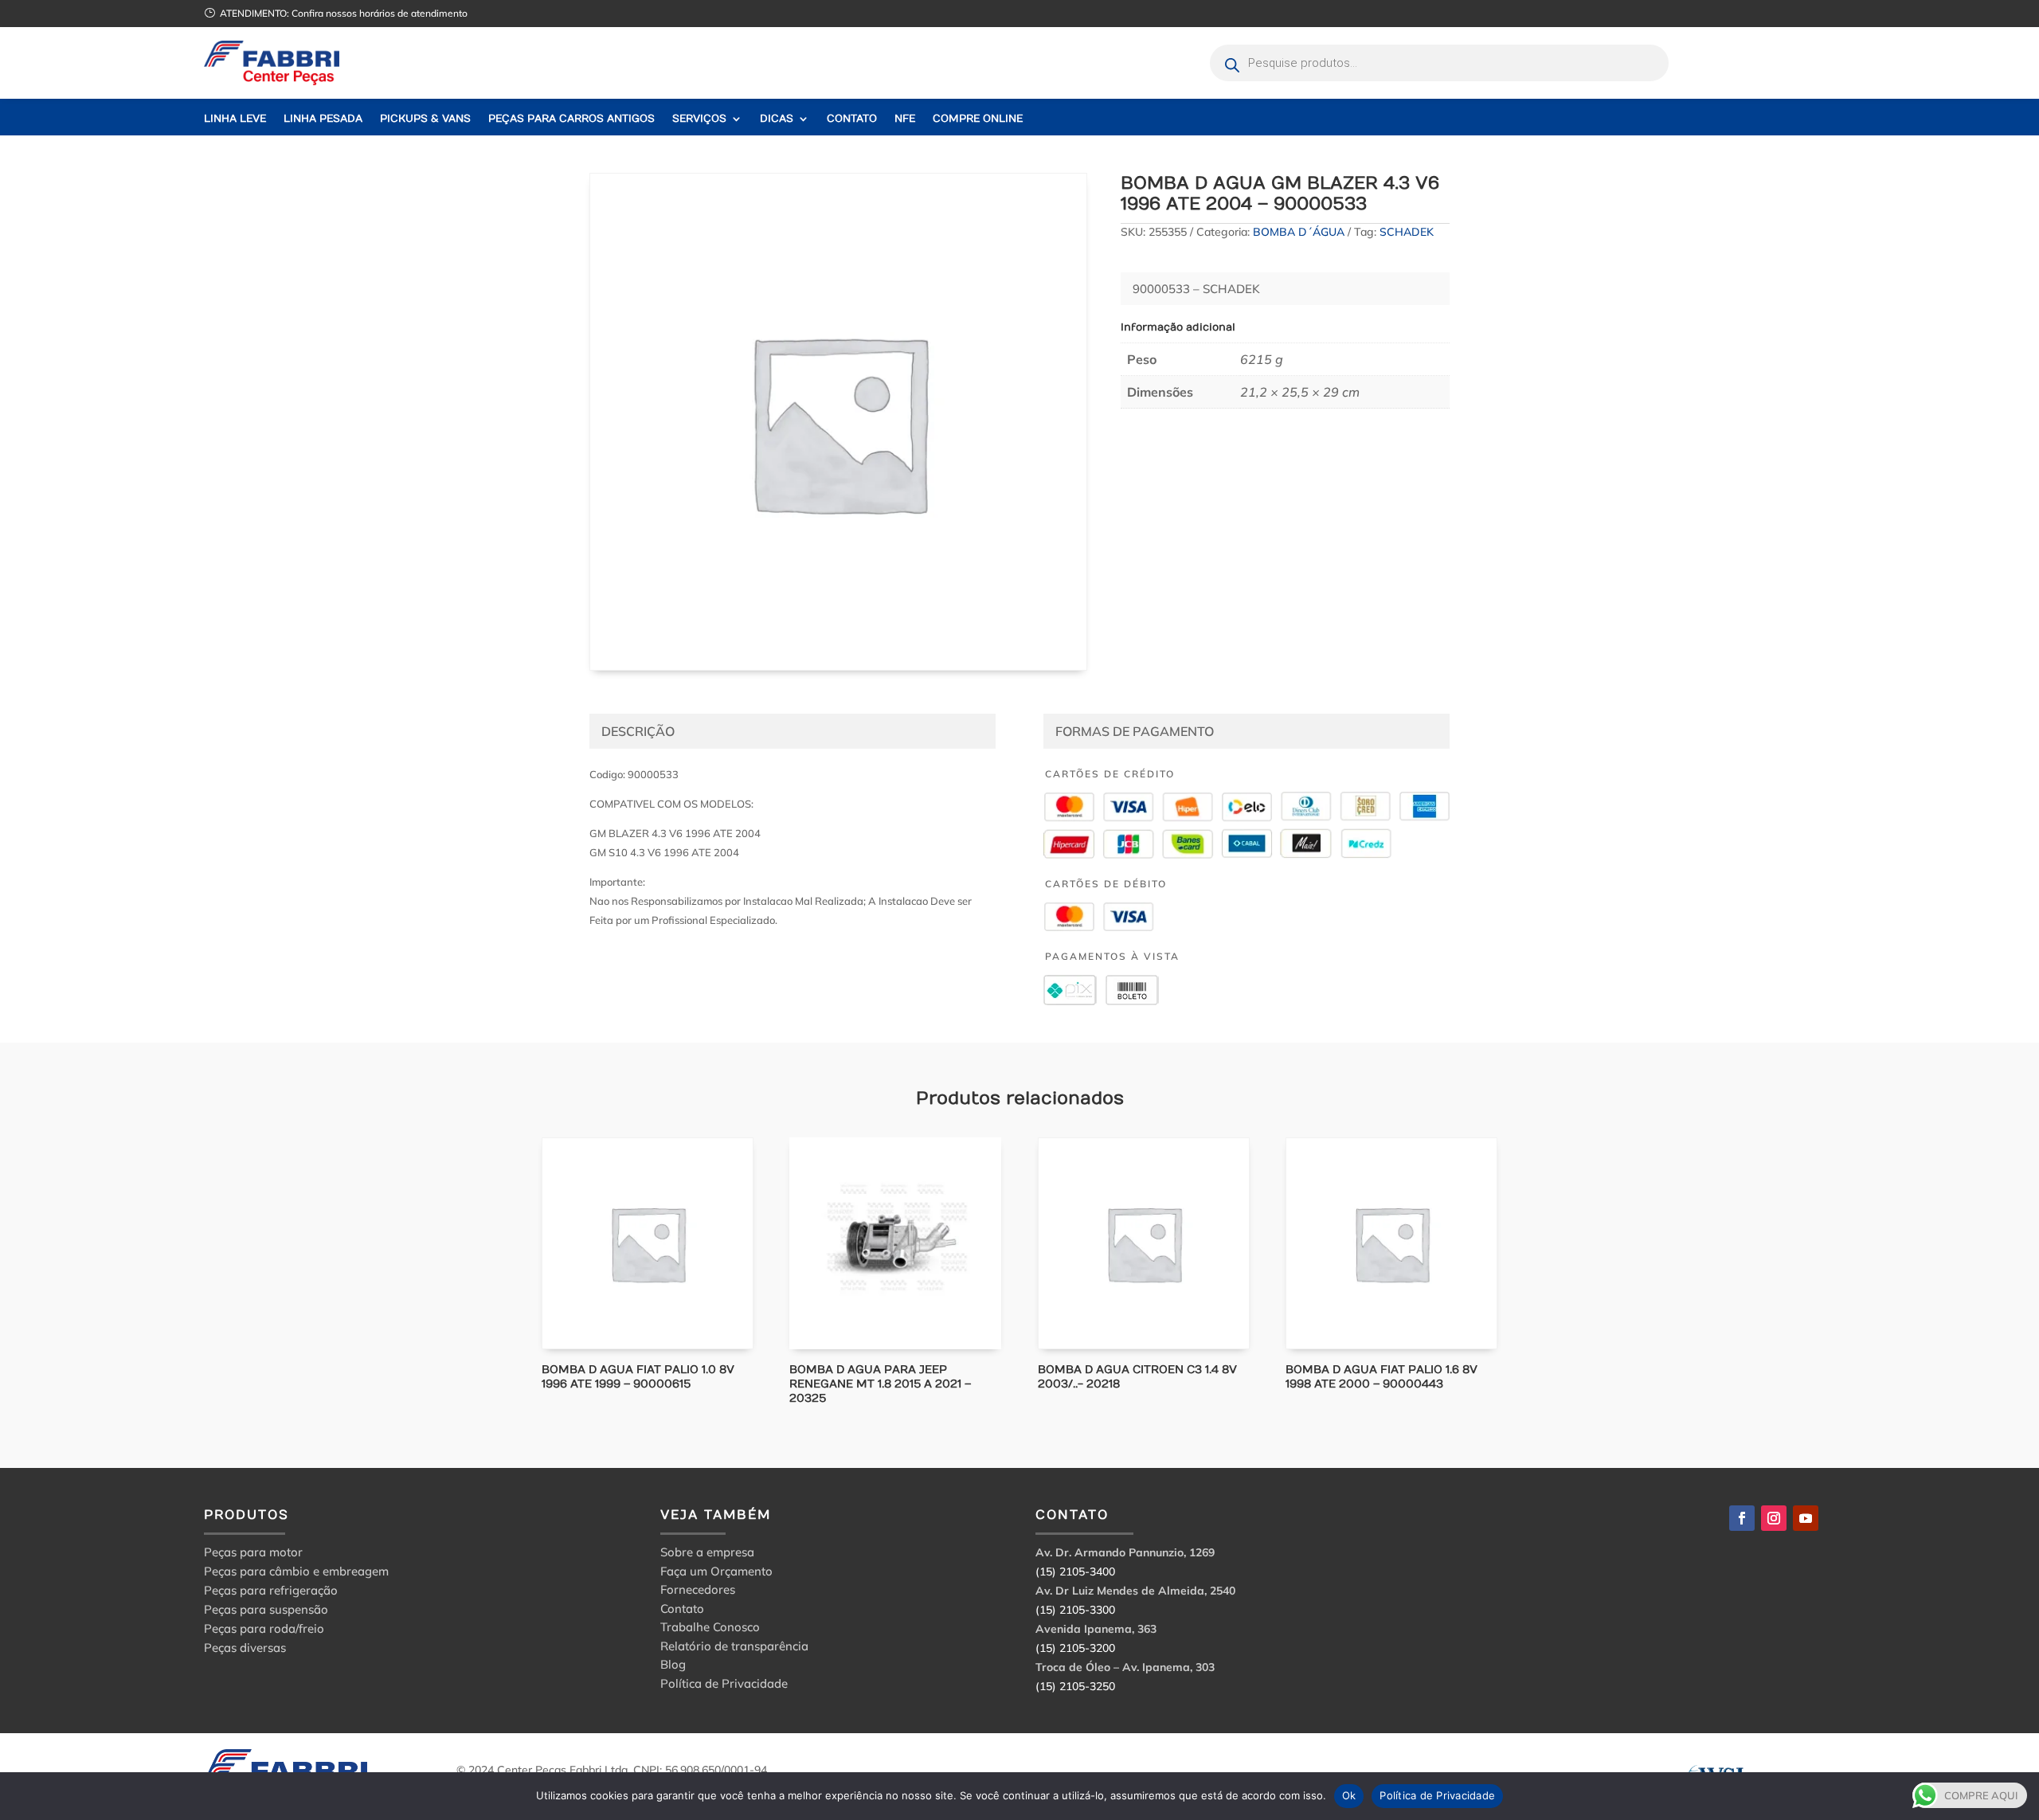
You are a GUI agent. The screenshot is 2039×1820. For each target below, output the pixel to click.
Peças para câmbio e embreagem (296, 1571)
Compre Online (978, 119)
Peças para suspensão (266, 1609)
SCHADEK (1407, 232)
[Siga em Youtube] (1806, 1518)
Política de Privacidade (724, 1686)
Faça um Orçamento (716, 1573)
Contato (852, 119)
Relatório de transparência (734, 1648)
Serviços (699, 119)
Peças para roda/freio (264, 1628)
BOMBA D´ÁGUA (1299, 232)
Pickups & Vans (425, 119)
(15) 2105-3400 (1075, 1571)
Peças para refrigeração (271, 1590)
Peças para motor (253, 1552)
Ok (1349, 1795)
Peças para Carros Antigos (571, 119)
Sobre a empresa (707, 1554)
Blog (673, 1667)
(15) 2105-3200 (1075, 1648)
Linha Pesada (323, 119)
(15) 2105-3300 (1075, 1610)
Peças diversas (245, 1648)
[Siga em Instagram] (1774, 1518)
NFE (905, 119)
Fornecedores (698, 1592)
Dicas (777, 119)
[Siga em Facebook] (1742, 1518)
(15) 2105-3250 (1075, 1686)
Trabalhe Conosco (710, 1629)
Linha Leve (235, 119)
